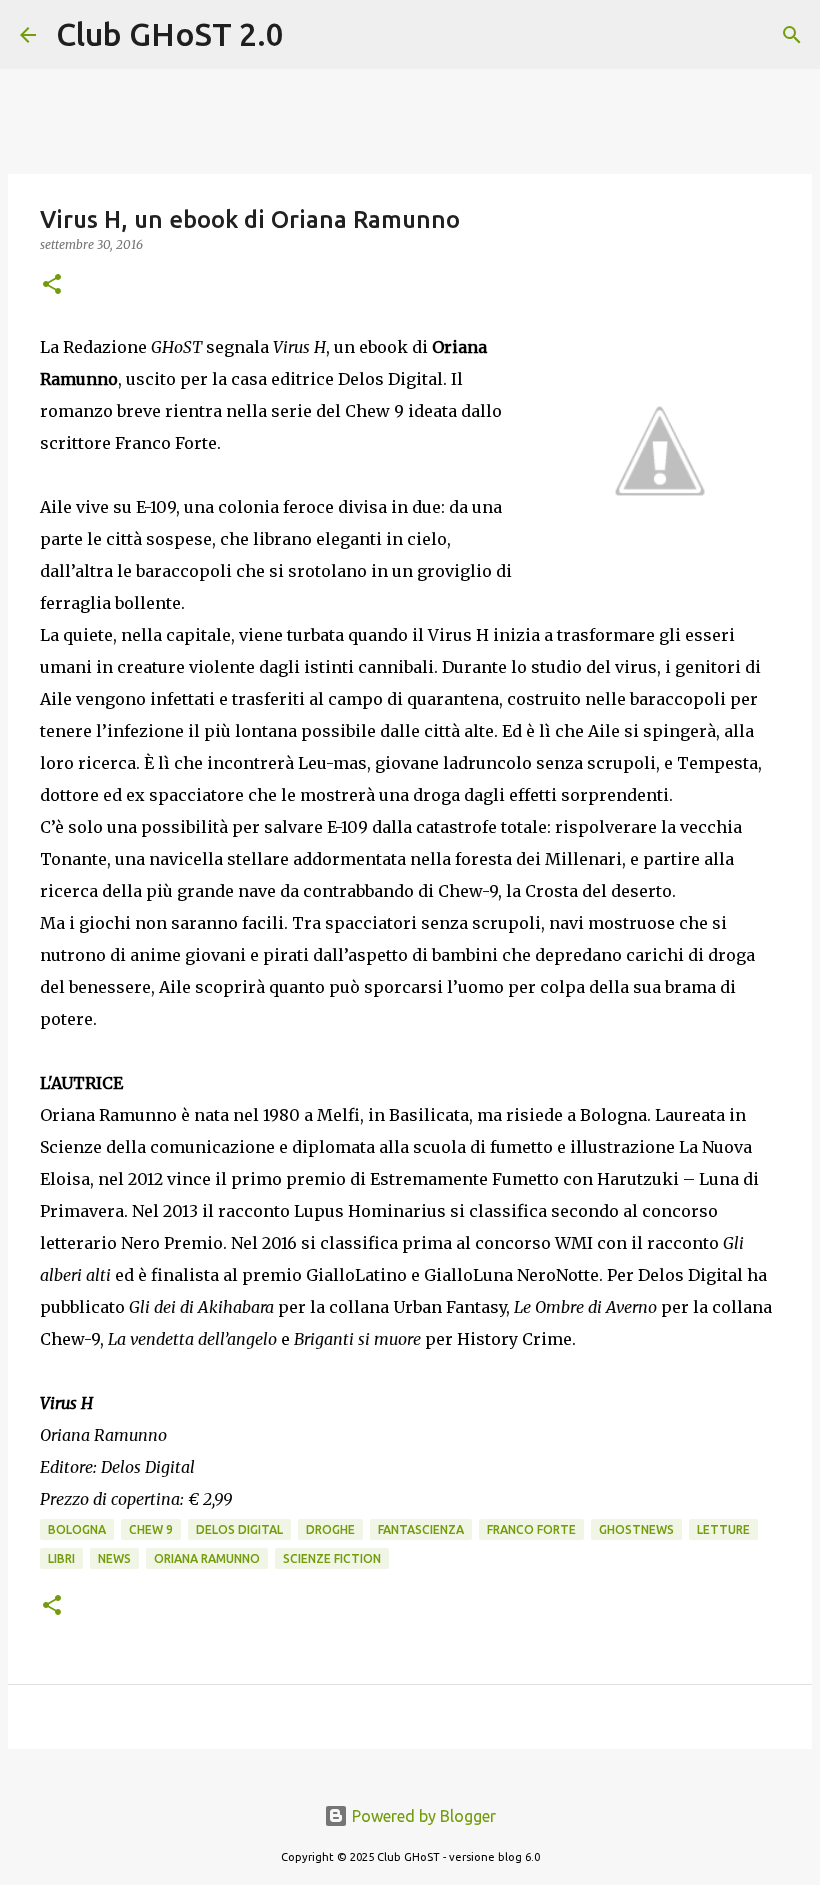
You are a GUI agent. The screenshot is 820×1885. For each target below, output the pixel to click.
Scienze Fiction (332, 1558)
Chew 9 (151, 1529)
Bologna (77, 1529)
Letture (723, 1529)
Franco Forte (531, 1529)
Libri (61, 1558)
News (114, 1558)
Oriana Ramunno (207, 1558)
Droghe (330, 1529)
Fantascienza (421, 1529)
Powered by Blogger (422, 1816)
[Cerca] (312, 35)
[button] (52, 285)
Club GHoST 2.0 (170, 34)
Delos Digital (239, 1529)
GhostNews (636, 1529)
